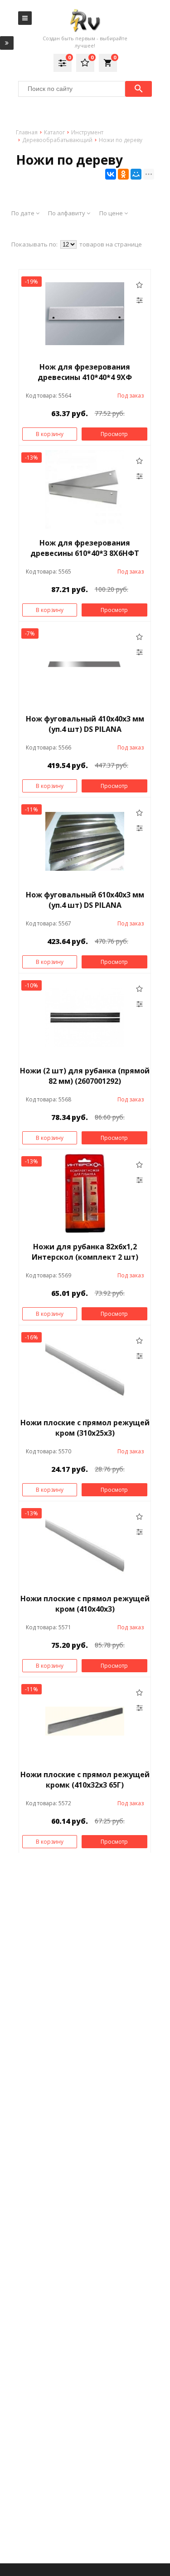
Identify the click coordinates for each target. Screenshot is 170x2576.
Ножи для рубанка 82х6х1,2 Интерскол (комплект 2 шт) (85, 1252)
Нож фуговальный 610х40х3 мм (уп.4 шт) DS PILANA (85, 900)
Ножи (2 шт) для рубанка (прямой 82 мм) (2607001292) (85, 1076)
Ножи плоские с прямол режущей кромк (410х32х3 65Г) (85, 1780)
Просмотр (114, 434)
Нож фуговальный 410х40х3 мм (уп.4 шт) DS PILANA (85, 724)
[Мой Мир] (136, 174)
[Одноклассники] (123, 174)
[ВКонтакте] (111, 174)
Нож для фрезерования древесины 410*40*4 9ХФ (85, 372)
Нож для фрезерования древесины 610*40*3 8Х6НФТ (85, 548)
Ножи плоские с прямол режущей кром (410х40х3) (85, 1604)
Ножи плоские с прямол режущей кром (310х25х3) (85, 1428)
